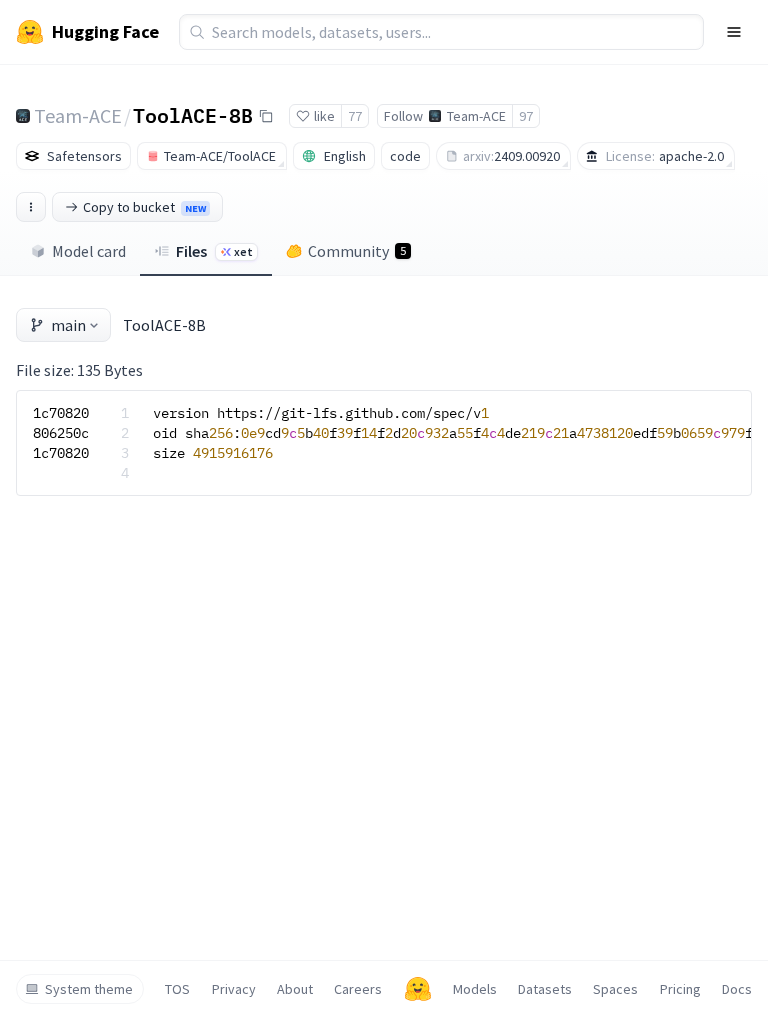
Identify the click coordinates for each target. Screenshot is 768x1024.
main (68, 325)
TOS (177, 989)
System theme (89, 989)
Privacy (234, 989)
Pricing (680, 989)
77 (355, 116)
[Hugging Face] (418, 989)
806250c (61, 433)
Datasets (545, 989)
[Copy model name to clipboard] (266, 116)
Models (475, 989)
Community (357, 251)
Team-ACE (78, 115)
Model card (89, 251)
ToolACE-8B (193, 115)
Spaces (615, 989)
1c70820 (61, 413)
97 (526, 116)
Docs (737, 989)
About (295, 989)
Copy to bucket (144, 207)
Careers (358, 989)
